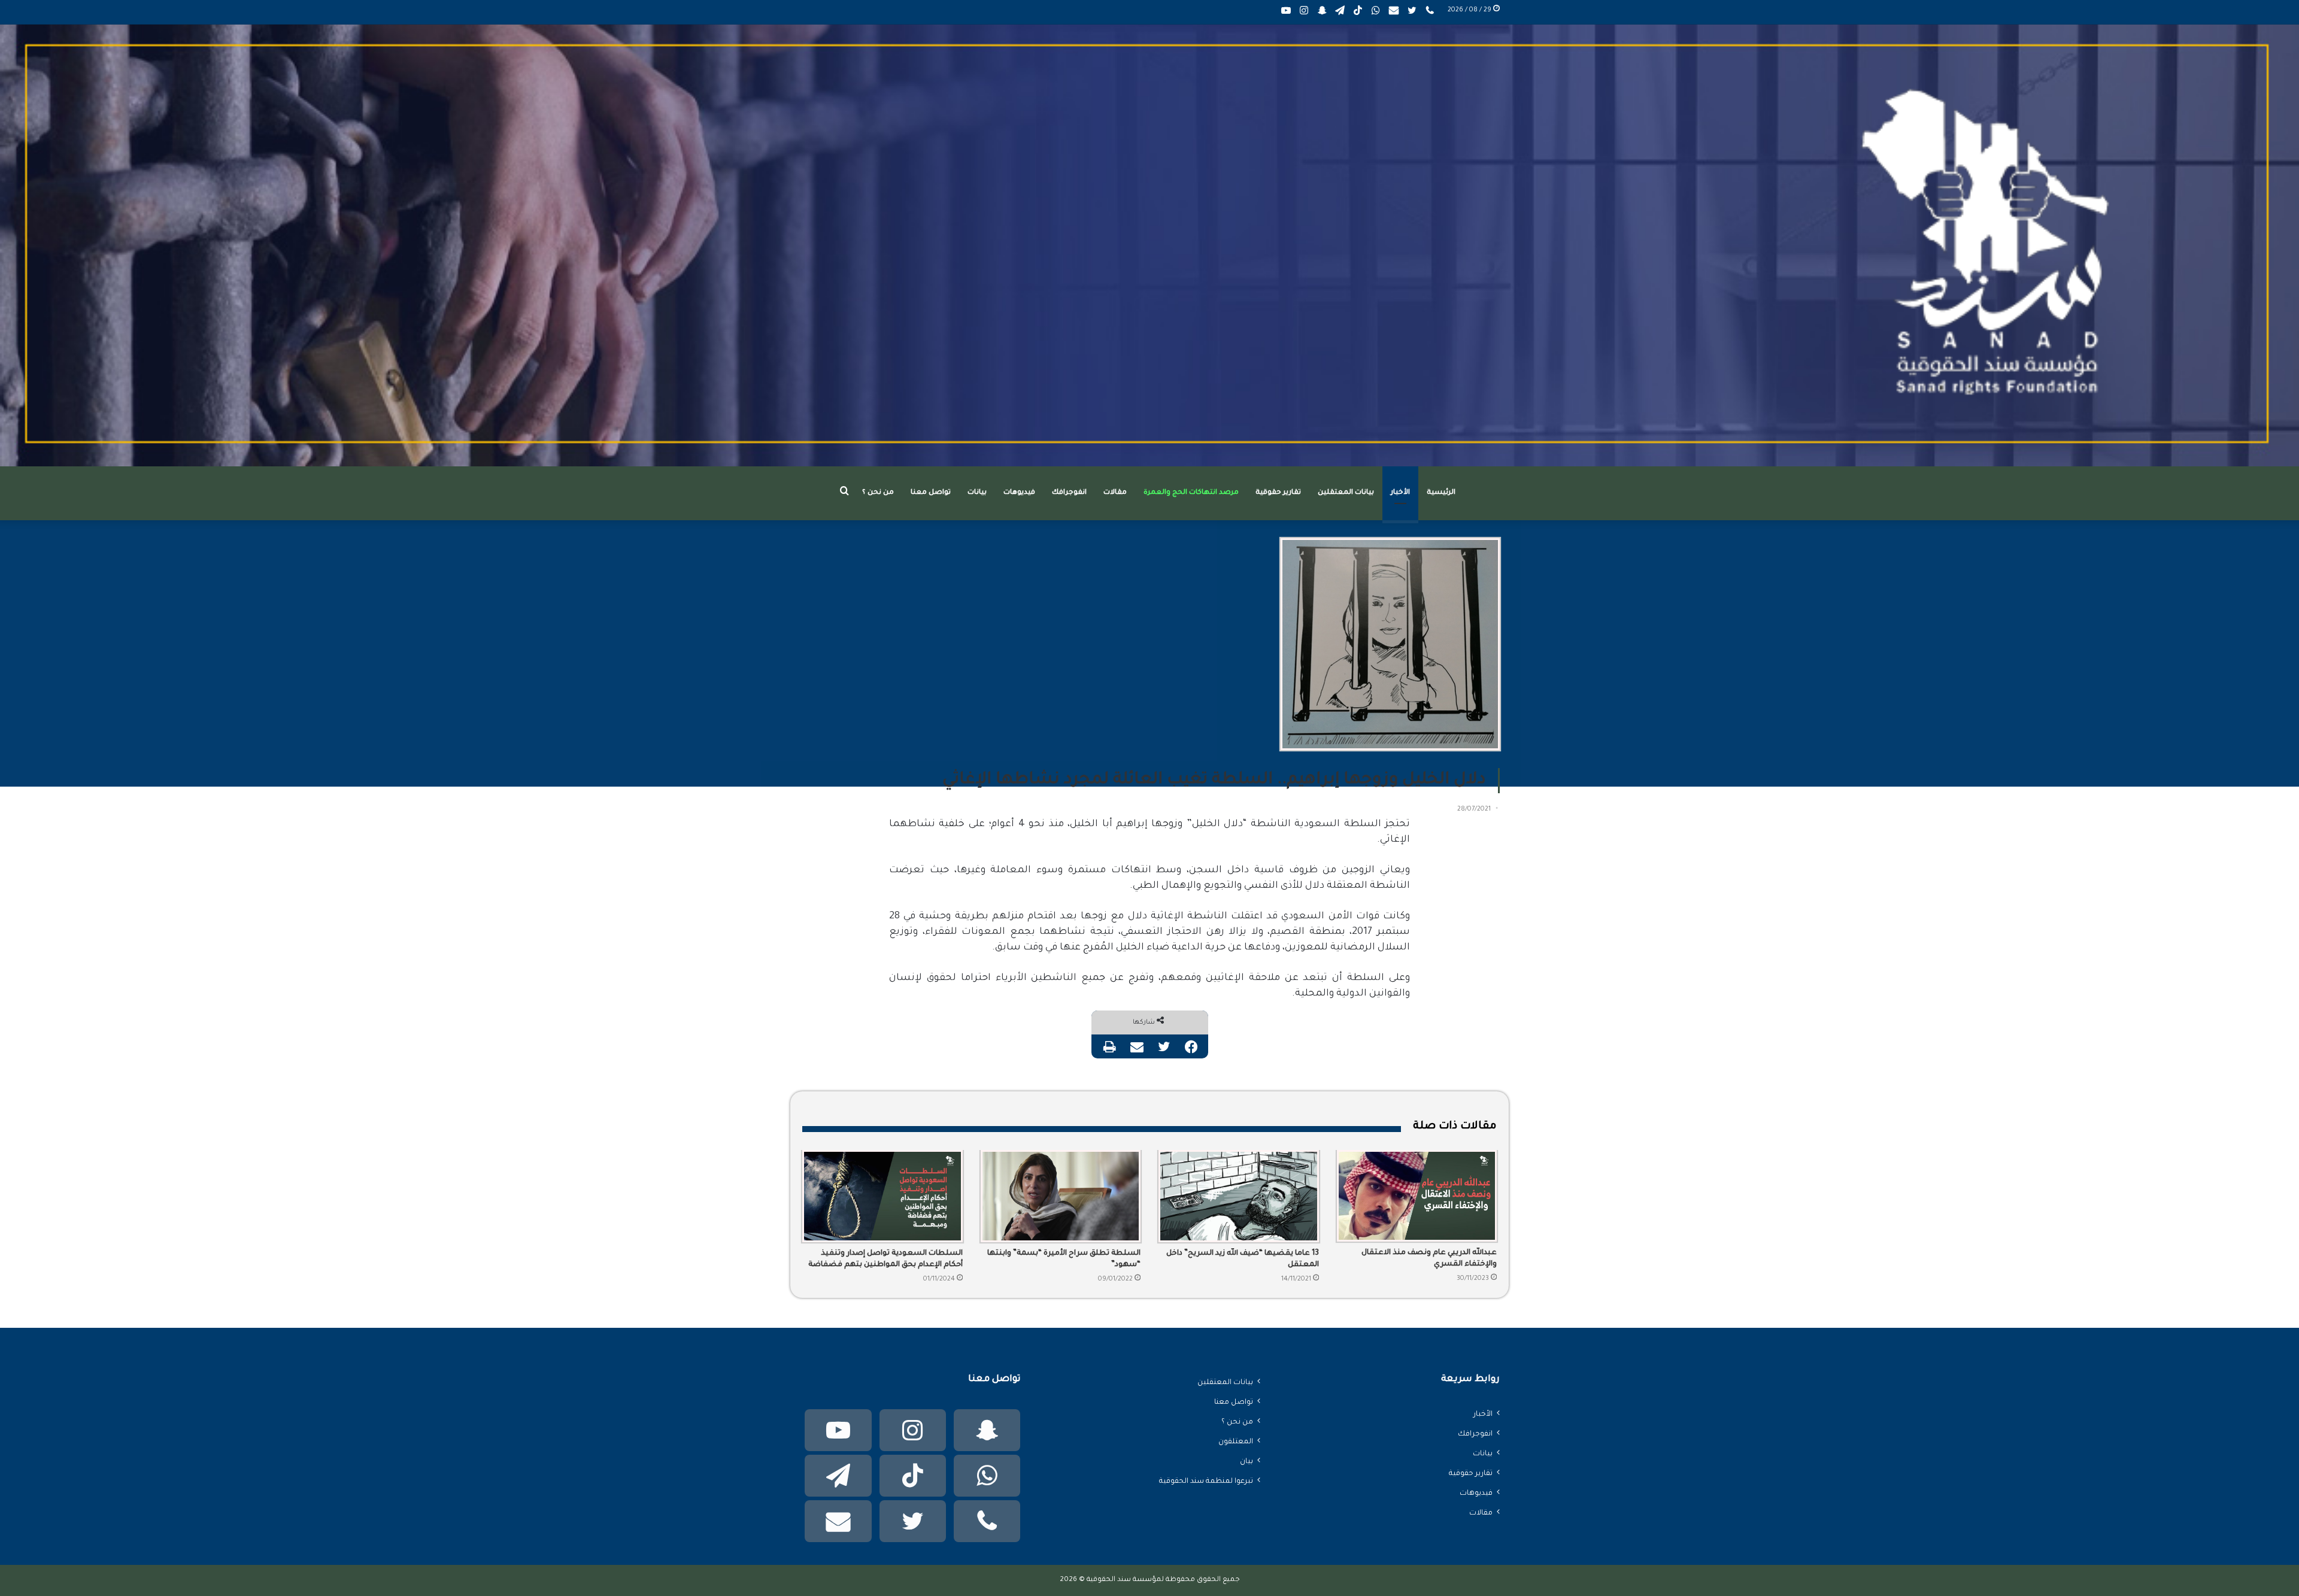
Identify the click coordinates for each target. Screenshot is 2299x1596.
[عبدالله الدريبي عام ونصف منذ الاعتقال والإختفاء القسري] (1417, 1196)
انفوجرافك (1069, 493)
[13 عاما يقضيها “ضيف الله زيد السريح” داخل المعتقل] (1239, 1196)
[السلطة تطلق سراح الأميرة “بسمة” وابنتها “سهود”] (1061, 1196)
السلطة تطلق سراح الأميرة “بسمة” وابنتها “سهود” (1064, 1259)
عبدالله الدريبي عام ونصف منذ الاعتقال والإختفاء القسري (1429, 1259)
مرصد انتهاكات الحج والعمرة (1191, 493)
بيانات (977, 493)
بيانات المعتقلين (1346, 493)
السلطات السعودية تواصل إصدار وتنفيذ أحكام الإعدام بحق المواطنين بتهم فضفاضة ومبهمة (885, 1260)
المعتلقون (1236, 1442)
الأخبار (1400, 493)
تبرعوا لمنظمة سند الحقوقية (1206, 1482)
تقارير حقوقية (1278, 493)
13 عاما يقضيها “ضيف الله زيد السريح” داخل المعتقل (1243, 1259)
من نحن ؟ (878, 493)
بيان (1246, 1462)
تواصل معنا (931, 493)
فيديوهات (1019, 493)
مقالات (1115, 493)
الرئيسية (1441, 493)
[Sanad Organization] (1149, 245)
